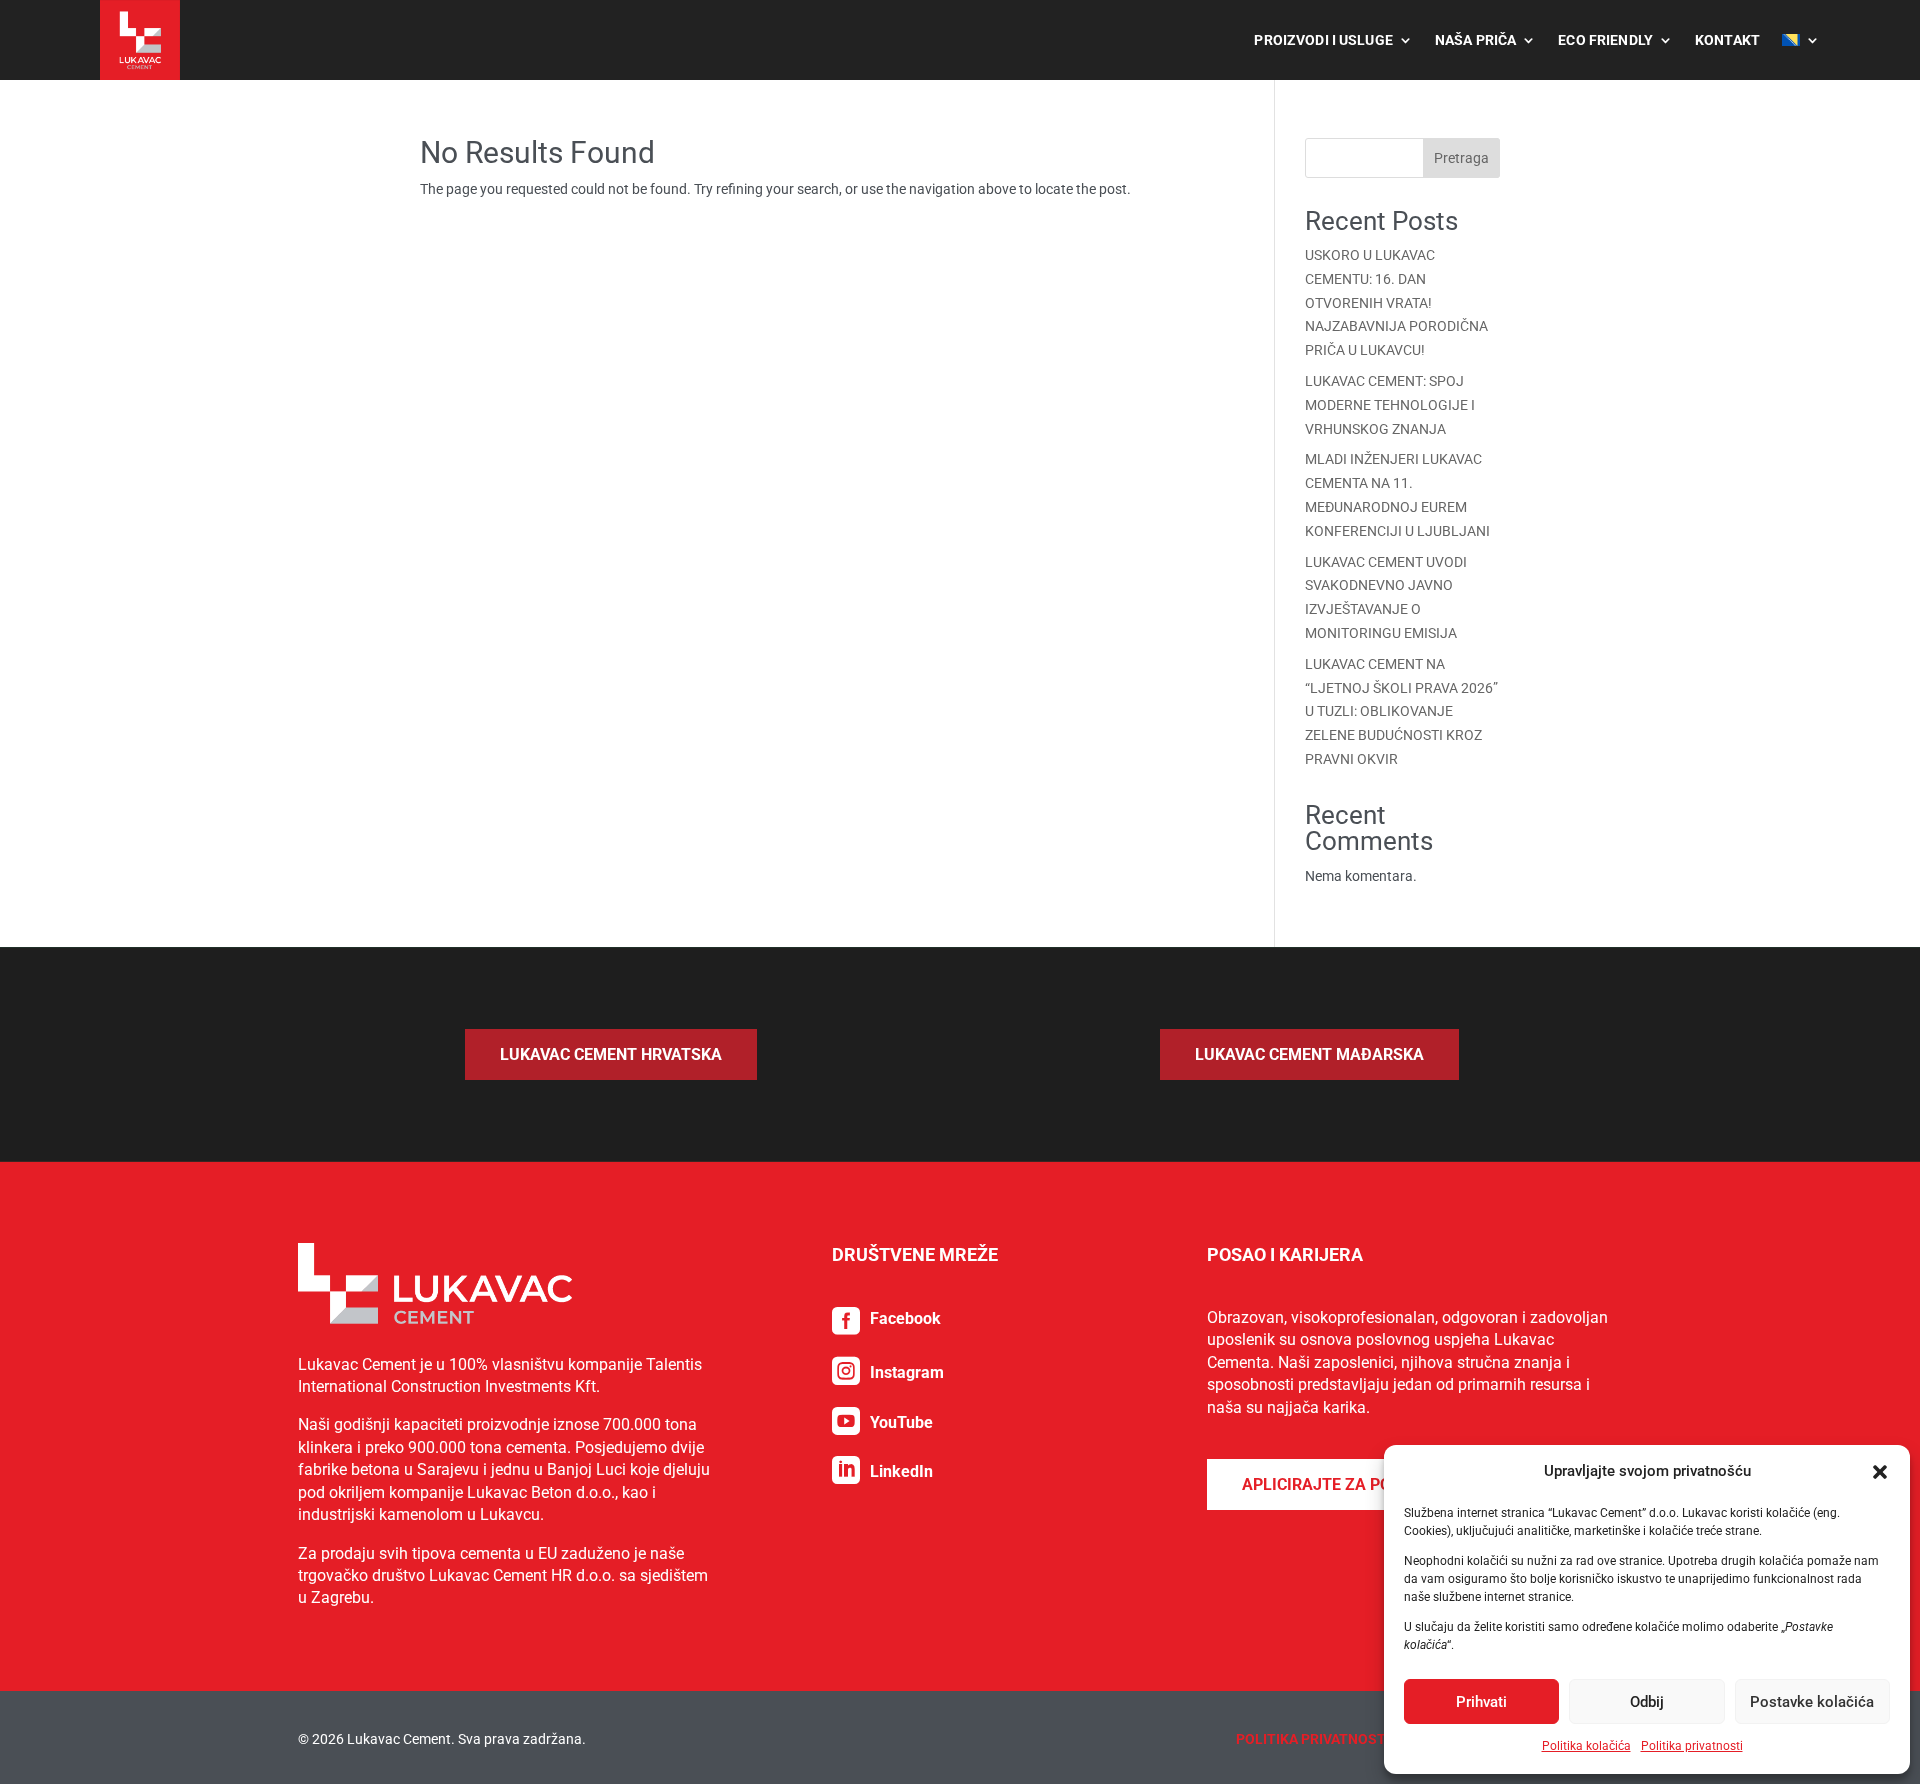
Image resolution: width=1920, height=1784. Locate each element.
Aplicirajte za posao (1332, 1484)
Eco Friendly (1605, 40)
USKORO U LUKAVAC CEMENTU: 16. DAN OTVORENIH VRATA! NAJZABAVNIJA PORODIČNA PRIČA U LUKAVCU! (1396, 302)
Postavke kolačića (1812, 1702)
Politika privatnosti (1692, 1746)
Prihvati (1481, 1702)
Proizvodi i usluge (1323, 40)
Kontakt (1727, 40)
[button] (1880, 1472)
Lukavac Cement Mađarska (1309, 1054)
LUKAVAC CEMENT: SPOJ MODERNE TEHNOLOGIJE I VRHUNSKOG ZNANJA (1390, 405)
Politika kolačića (1586, 1746)
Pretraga (1461, 158)
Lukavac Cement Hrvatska (611, 1054)
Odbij (1647, 1702)
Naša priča (1475, 40)
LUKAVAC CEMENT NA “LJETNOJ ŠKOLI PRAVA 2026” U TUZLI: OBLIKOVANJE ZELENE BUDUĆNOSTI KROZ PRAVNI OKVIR (1401, 711)
